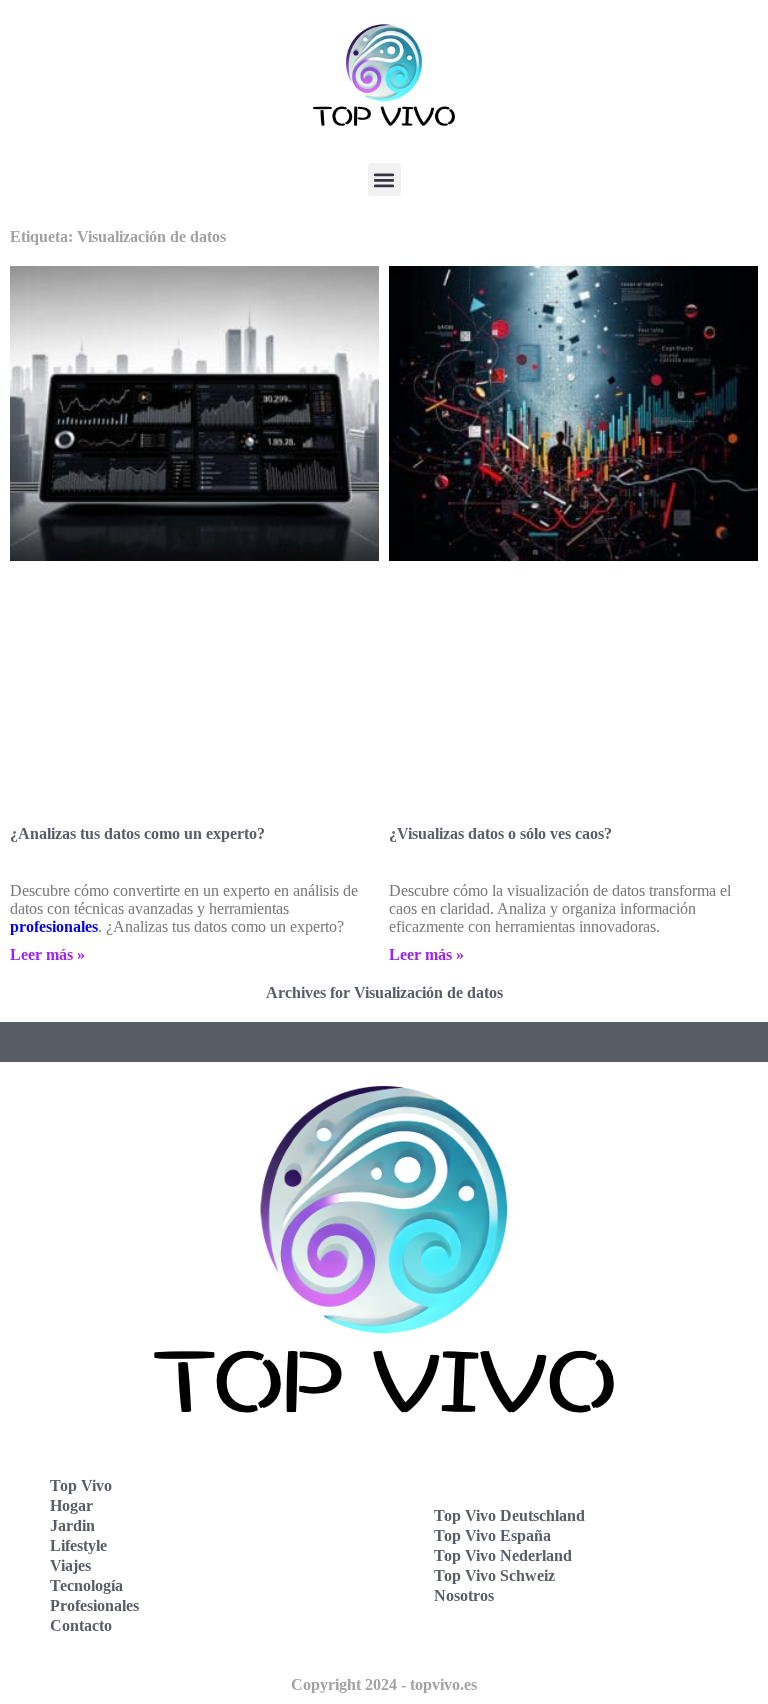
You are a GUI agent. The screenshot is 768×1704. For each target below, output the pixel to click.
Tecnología (86, 1585)
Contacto (81, 1625)
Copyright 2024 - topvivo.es (384, 1684)
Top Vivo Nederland (503, 1555)
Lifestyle (78, 1545)
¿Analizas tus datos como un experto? (137, 833)
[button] (384, 179)
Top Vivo (81, 1485)
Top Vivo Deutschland (509, 1515)
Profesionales (94, 1605)
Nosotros (464, 1595)
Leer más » (47, 954)
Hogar (71, 1505)
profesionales (54, 926)
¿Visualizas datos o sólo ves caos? (500, 833)
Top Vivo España (492, 1535)
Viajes (70, 1565)
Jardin (72, 1525)
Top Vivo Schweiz (494, 1575)
